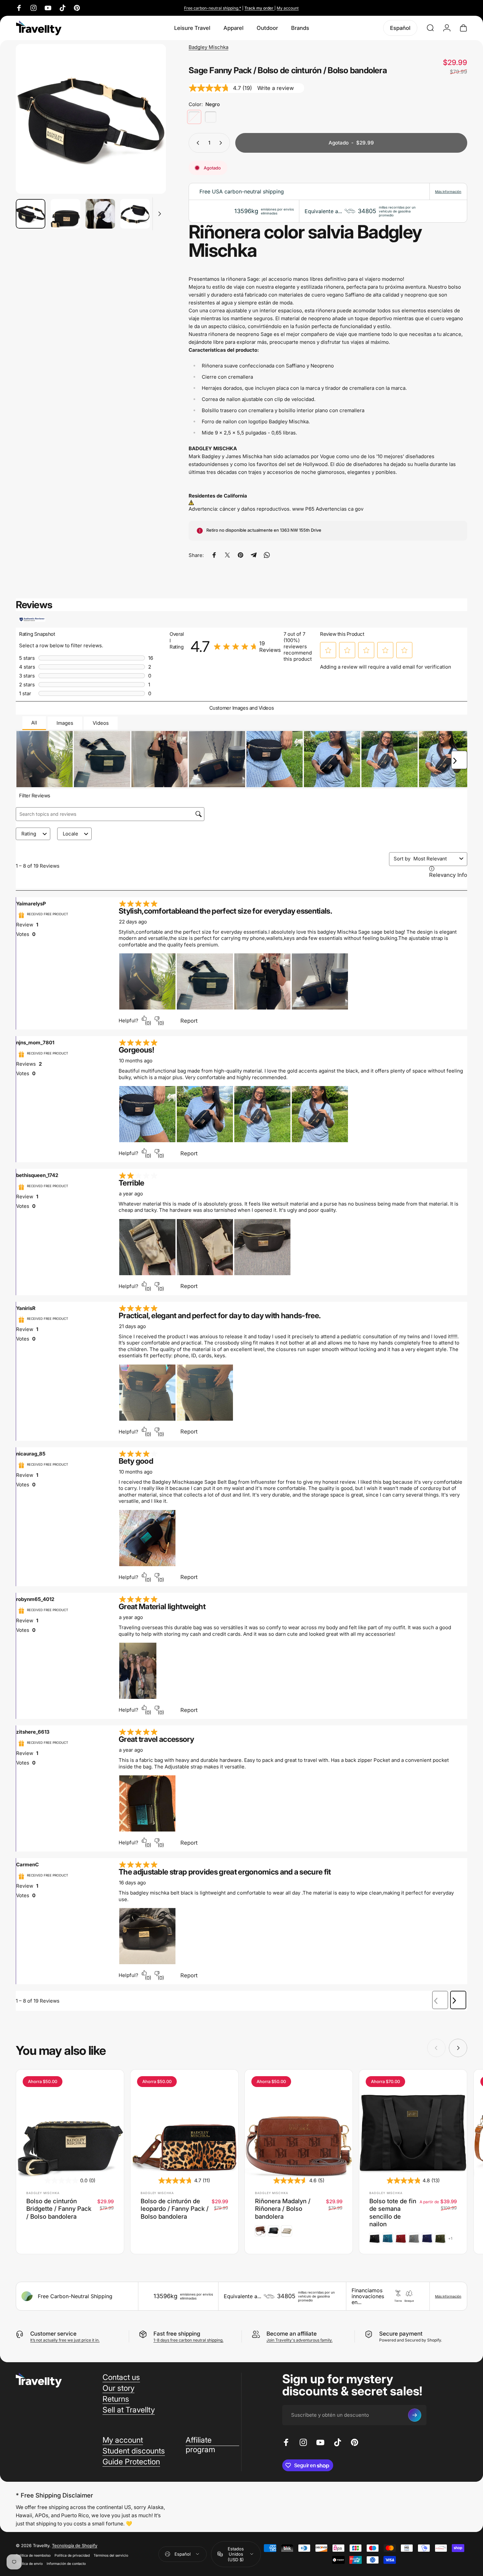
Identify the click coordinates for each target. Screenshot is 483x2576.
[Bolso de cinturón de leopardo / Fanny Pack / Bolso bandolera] (184, 2123)
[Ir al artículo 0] (31, 214)
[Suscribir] (415, 2415)
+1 (450, 2239)
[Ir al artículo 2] (100, 214)
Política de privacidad (72, 2555)
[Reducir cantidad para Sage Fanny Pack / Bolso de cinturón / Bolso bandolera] (196, 143)
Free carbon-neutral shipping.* (213, 8)
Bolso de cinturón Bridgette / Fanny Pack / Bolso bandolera (59, 2209)
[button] (328, 650)
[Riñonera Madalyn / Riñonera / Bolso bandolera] (299, 2123)
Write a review (276, 88)
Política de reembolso (33, 2555)
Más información (448, 191)
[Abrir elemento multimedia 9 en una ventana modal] (91, 119)
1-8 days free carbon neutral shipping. (188, 2340)
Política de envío (29, 2563)
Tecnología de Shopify (75, 2545)
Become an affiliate (292, 2334)
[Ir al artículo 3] (135, 214)
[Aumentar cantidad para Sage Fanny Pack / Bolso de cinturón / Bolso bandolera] (222, 143)
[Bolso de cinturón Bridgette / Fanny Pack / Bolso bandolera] (70, 2123)
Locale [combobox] (70, 834)
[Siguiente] (149, 131)
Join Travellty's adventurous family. (299, 2340)
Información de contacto (66, 2563)
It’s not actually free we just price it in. (65, 2340)
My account (288, 8)
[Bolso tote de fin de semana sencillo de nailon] (413, 2123)
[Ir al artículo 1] (65, 214)
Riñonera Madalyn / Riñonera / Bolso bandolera (283, 2209)
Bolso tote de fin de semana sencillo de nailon (393, 2212)
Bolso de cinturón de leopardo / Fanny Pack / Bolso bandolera (175, 2209)
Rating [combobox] (29, 834)
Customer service (53, 2334)
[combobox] (435, 859)
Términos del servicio (111, 2555)
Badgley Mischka (208, 47)
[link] (248, 647)
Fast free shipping (177, 2334)
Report (189, 1021)
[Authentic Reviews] (32, 619)
